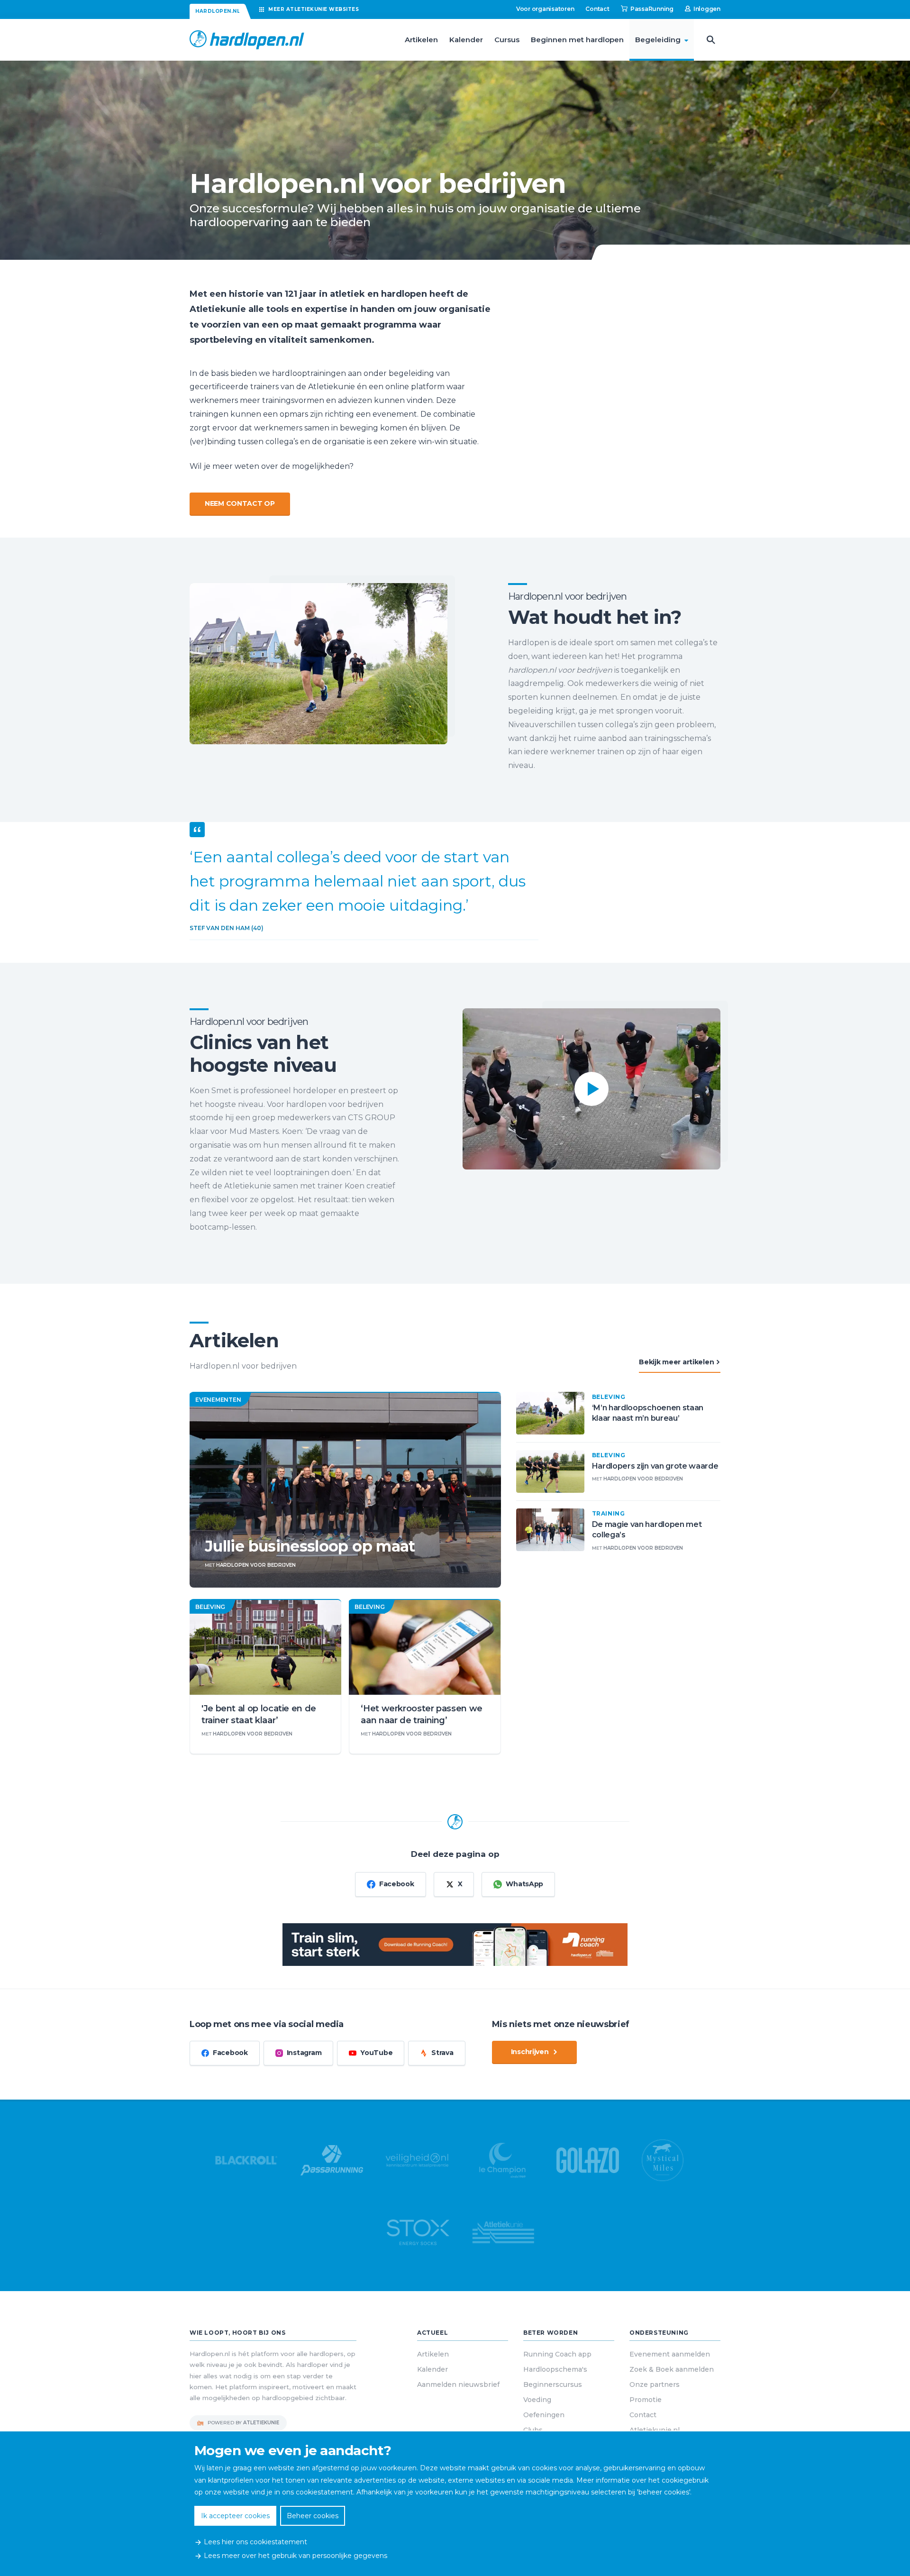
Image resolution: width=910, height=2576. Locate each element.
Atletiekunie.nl (655, 2430)
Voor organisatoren (545, 9)
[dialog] (455, 2504)
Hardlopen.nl (218, 11)
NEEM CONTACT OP (240, 503)
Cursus (507, 40)
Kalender (466, 40)
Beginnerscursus (553, 2384)
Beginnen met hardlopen (577, 40)
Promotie (646, 2400)
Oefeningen (544, 2415)
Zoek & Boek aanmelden (672, 2369)
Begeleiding (658, 40)
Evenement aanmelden (670, 2354)
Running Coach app (557, 2354)
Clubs (533, 2430)
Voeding (537, 2400)
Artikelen (421, 40)
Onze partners (655, 2384)
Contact (597, 9)
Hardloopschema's (555, 2369)
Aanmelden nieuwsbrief (458, 2384)
